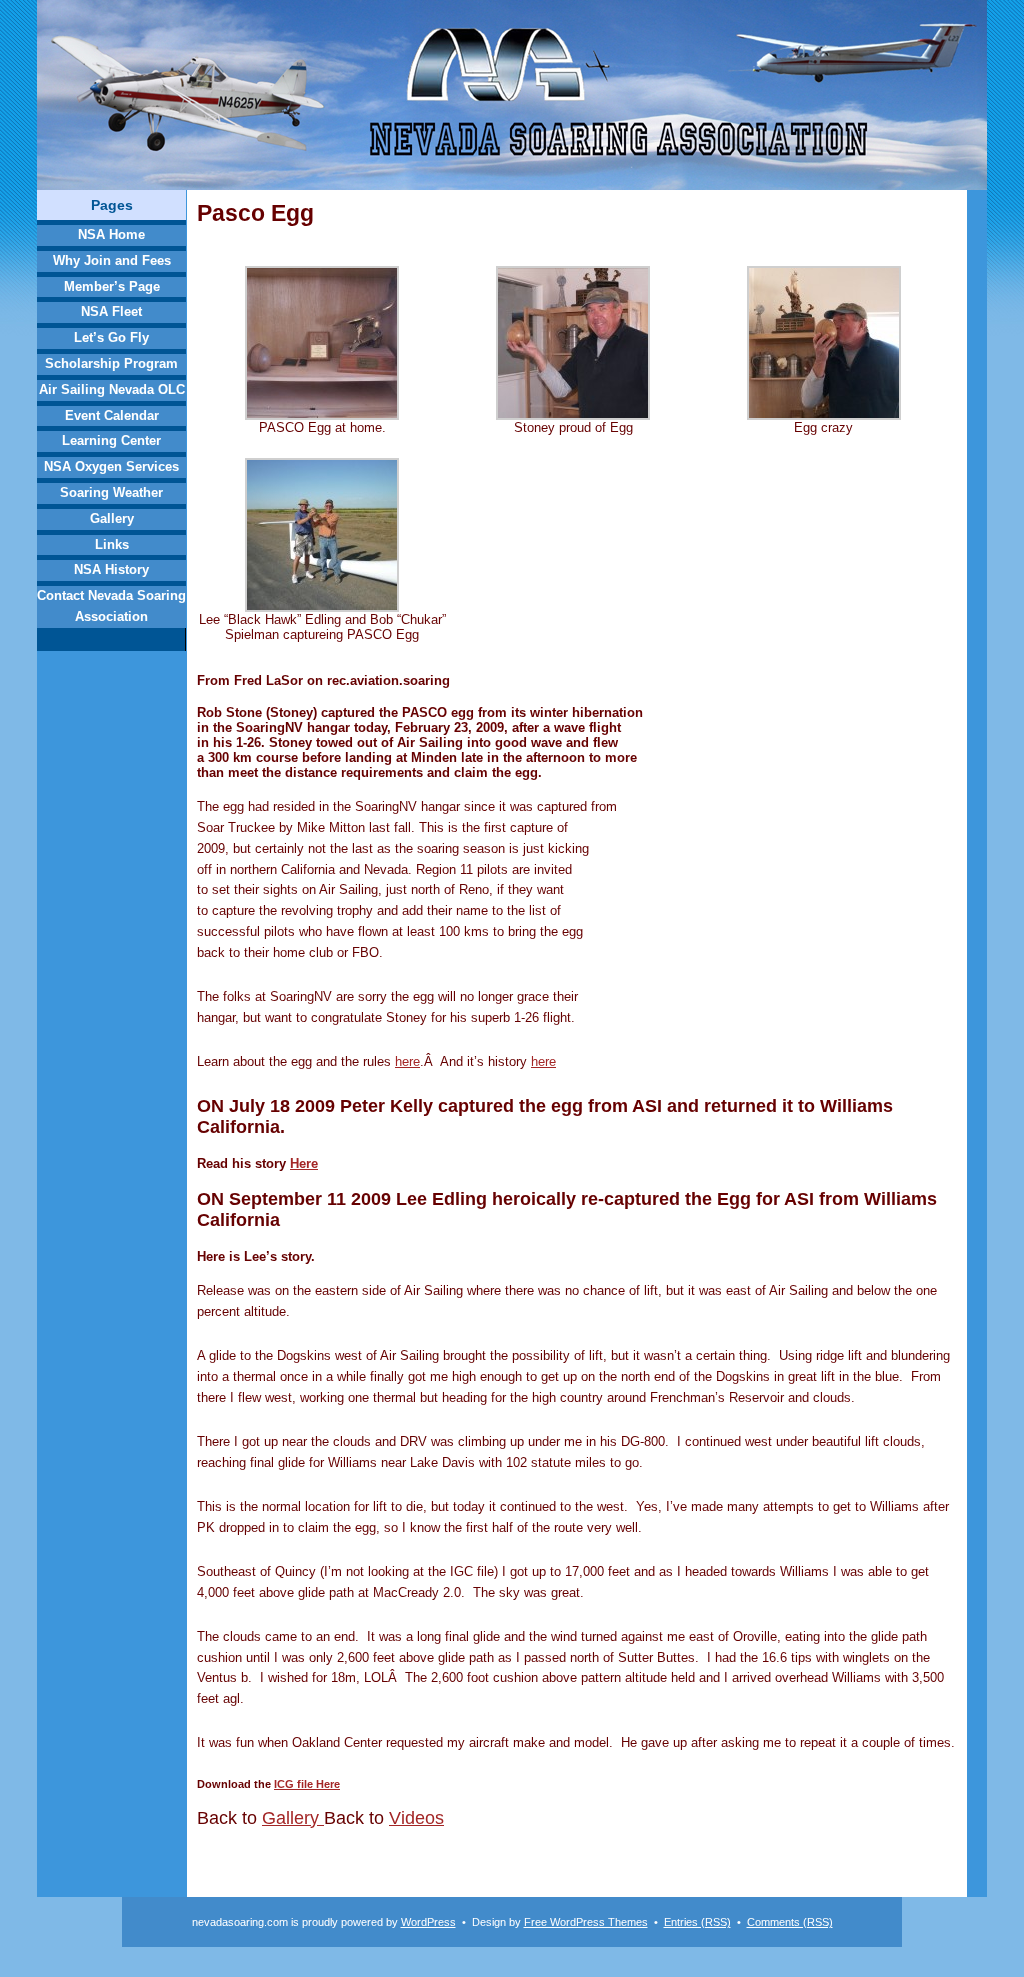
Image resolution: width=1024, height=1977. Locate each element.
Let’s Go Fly (111, 337)
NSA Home (111, 234)
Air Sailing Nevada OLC (112, 389)
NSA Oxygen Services (111, 466)
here (407, 1061)
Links (112, 544)
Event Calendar (112, 415)
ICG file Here (307, 1784)
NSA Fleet (111, 311)
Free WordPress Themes (586, 1922)
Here (304, 1163)
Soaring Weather (111, 492)
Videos (416, 1818)
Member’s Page (112, 286)
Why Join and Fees (112, 260)
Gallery (112, 518)
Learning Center (111, 440)
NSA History (111, 569)
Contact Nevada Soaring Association (111, 606)
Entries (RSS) (697, 1922)
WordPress (428, 1922)
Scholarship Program (111, 363)
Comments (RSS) (790, 1922)
